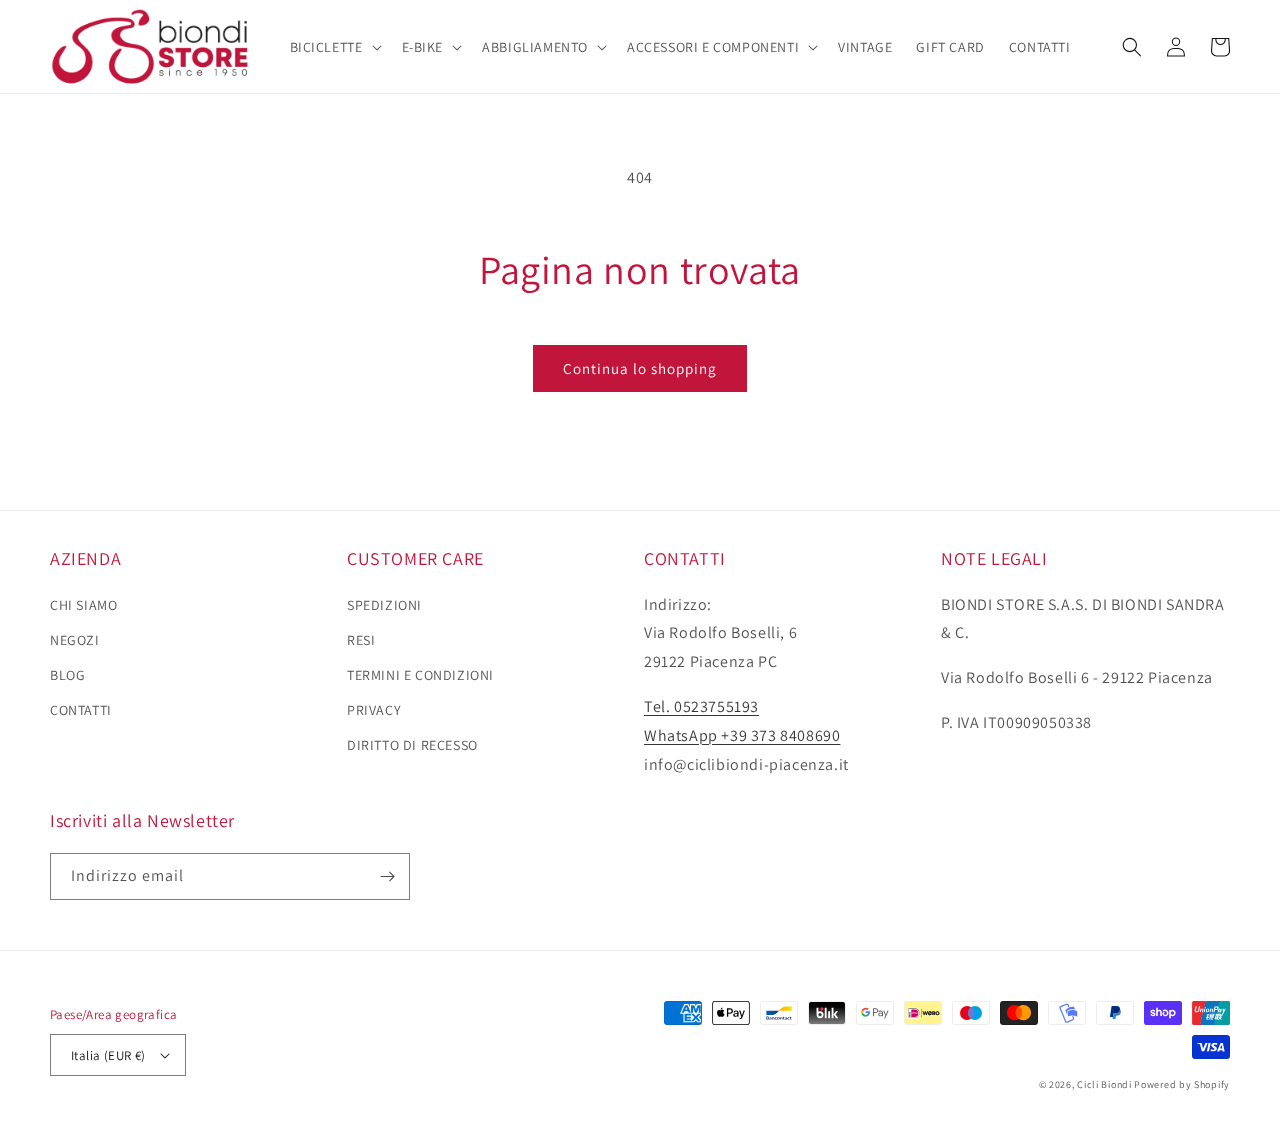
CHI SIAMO (83, 605)
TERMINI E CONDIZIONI (420, 675)
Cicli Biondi (1104, 1084)
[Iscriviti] (387, 876)
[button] (334, 47)
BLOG (67, 675)
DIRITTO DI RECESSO (412, 745)
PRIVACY (374, 710)
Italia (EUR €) (108, 1055)
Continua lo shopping (640, 368)
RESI (361, 640)
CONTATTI (81, 710)
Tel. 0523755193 (701, 706)
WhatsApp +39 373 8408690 (742, 735)
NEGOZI (75, 640)
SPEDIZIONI (384, 605)
